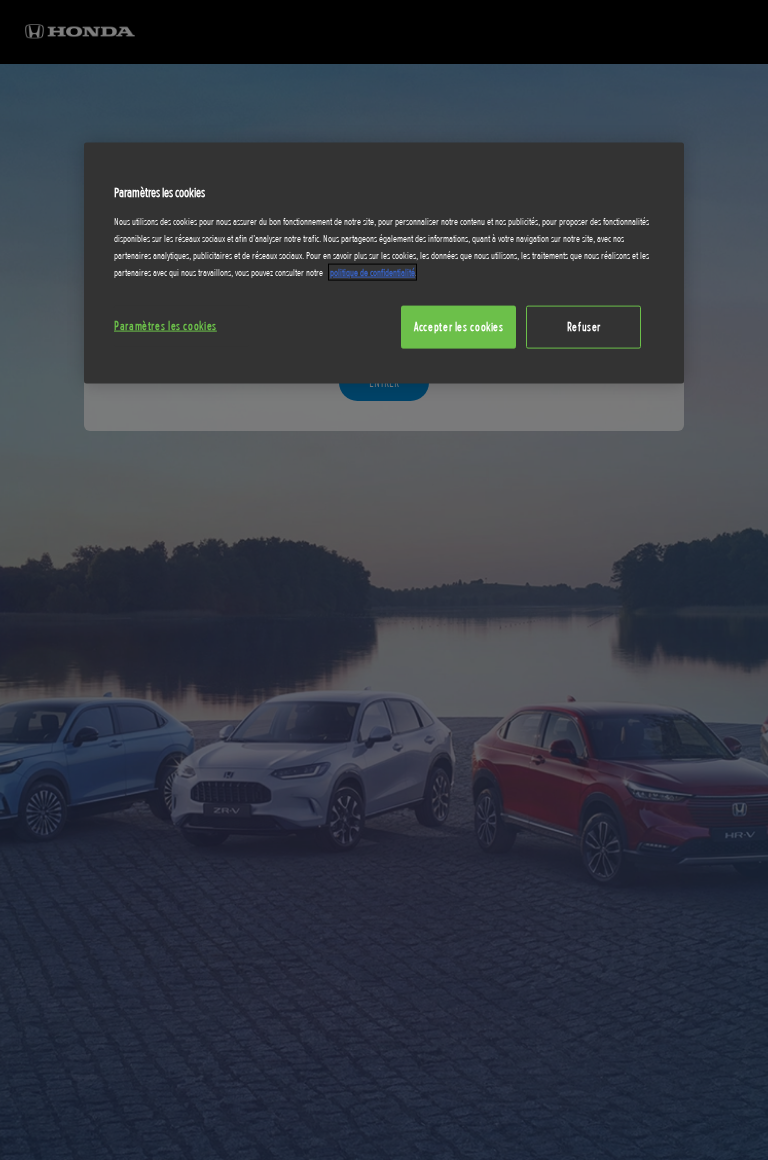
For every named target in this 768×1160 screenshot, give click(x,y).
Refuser (584, 326)
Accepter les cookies (459, 326)
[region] (384, 263)
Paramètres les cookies (165, 325)
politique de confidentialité (372, 271)
